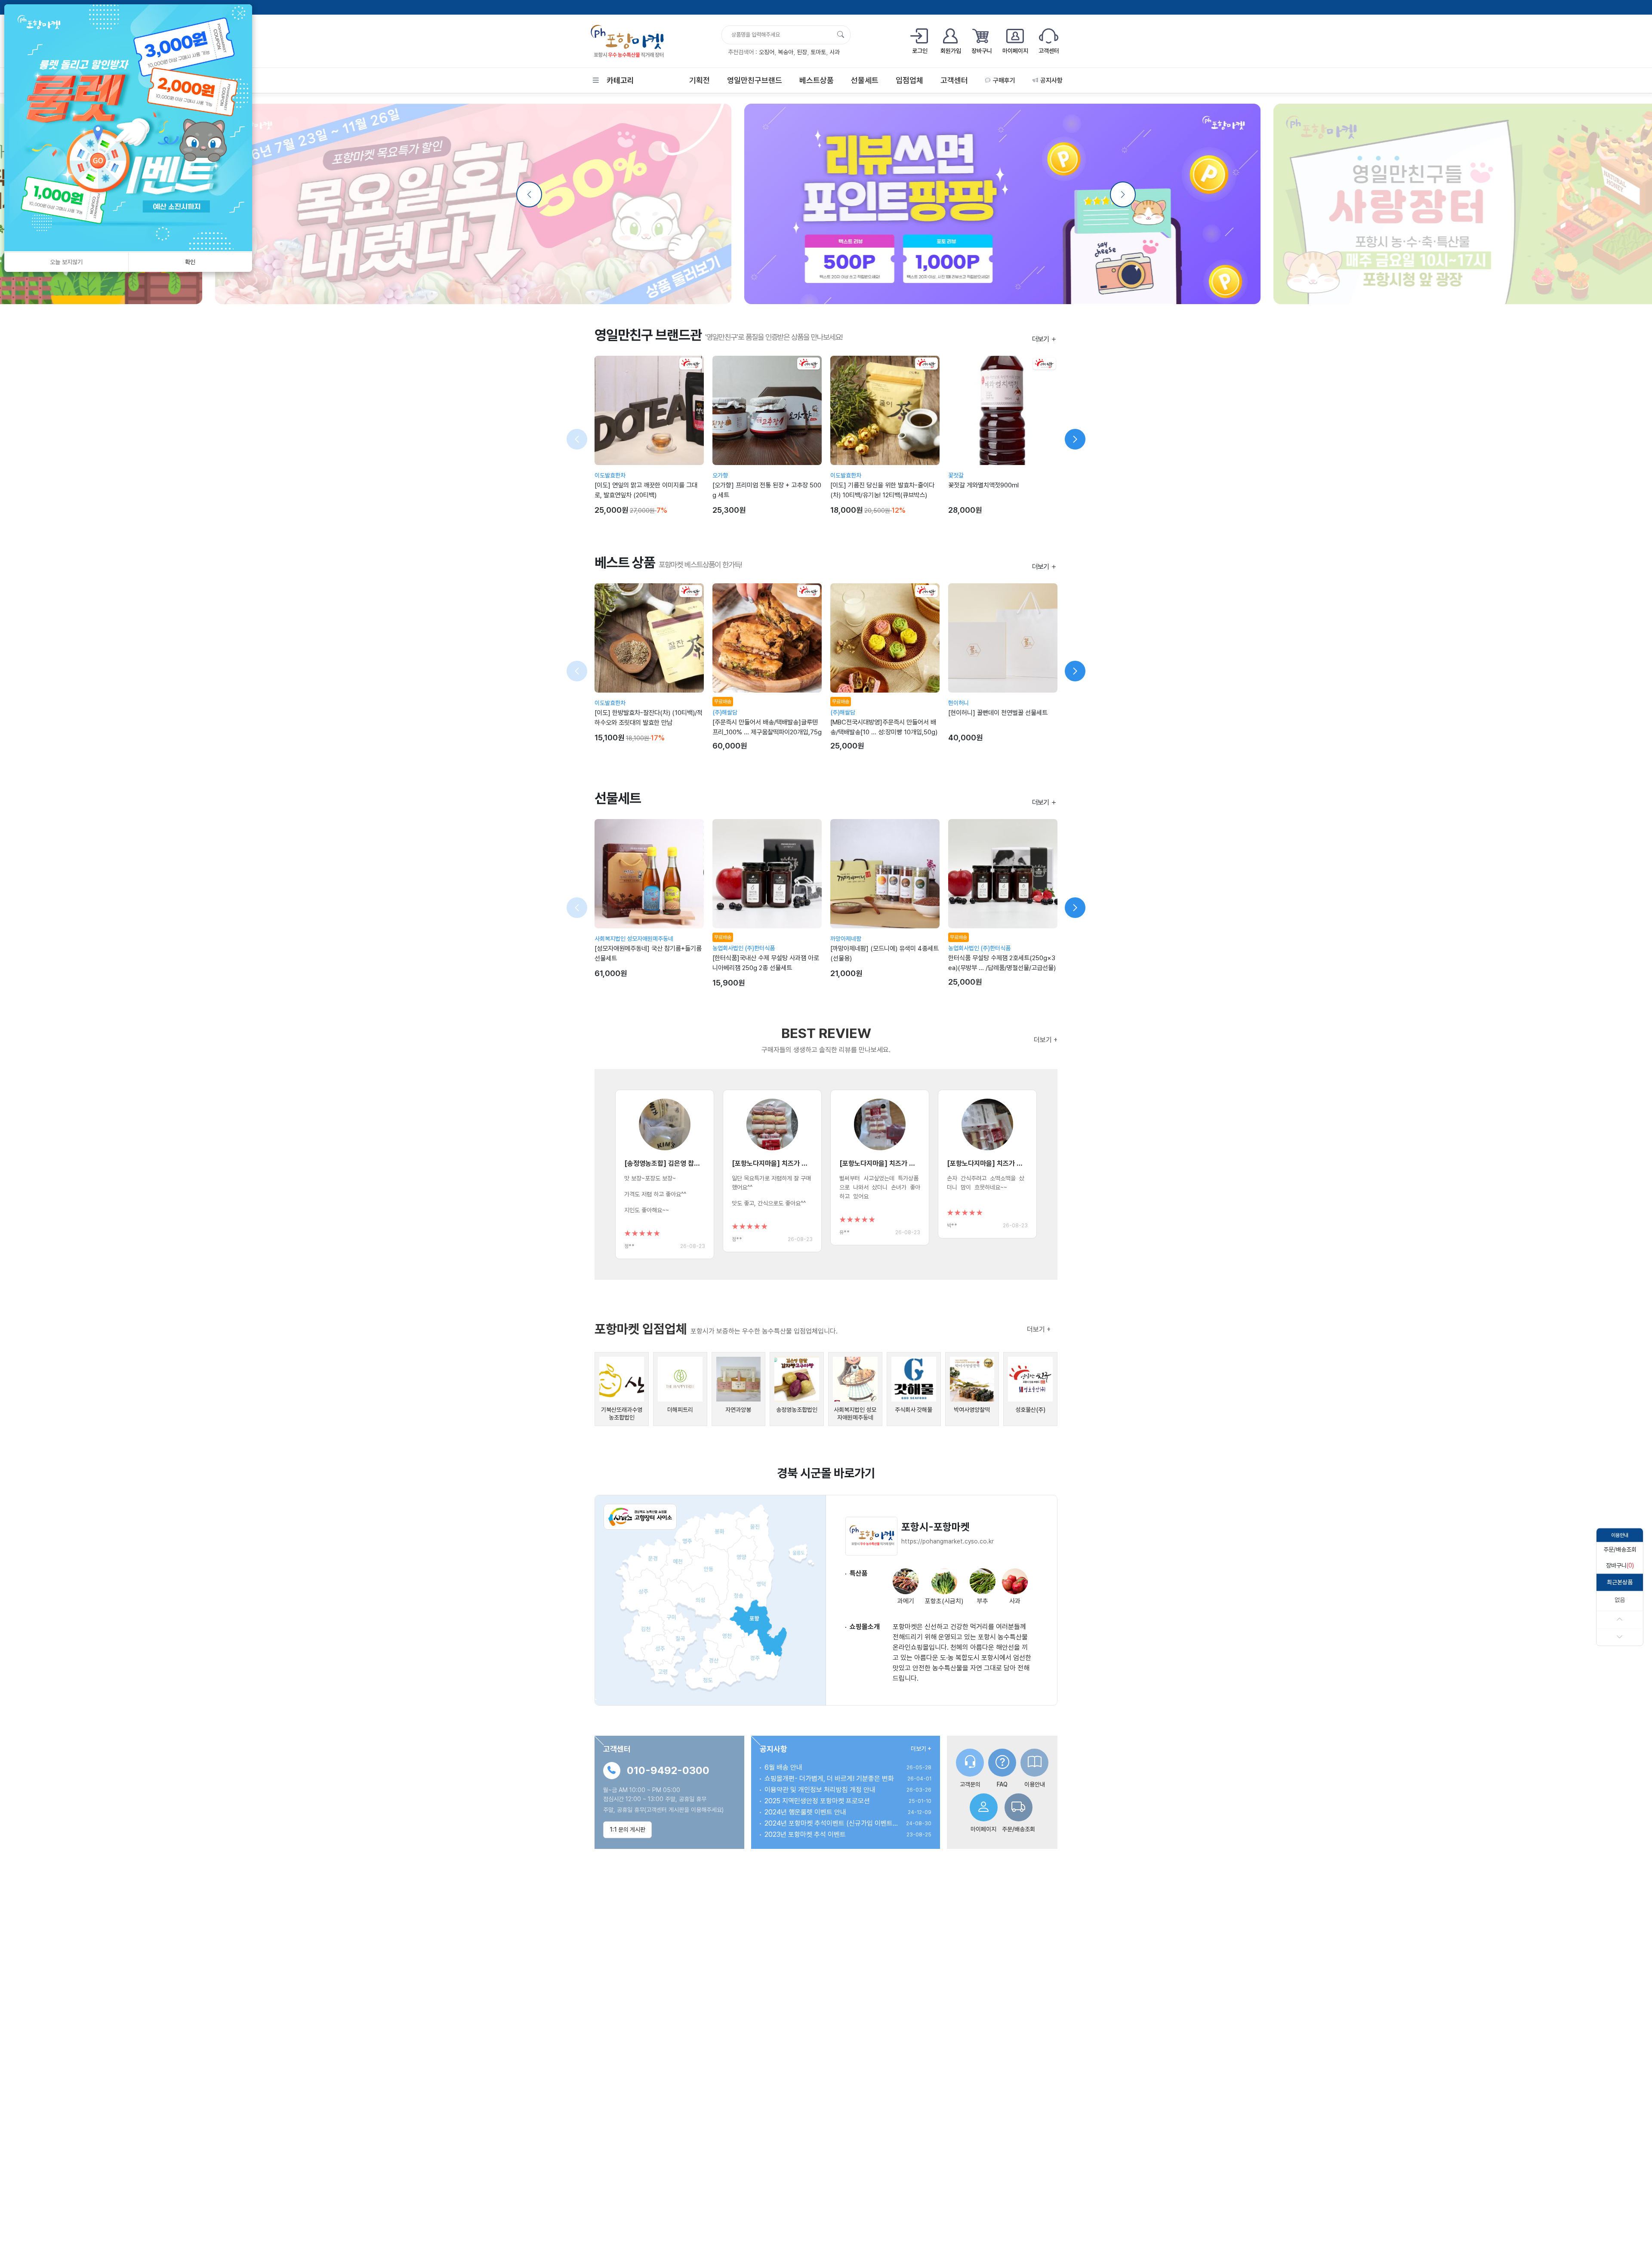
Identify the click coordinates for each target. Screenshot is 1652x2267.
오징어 (767, 52)
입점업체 (909, 80)
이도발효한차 (610, 475)
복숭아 (786, 52)
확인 (190, 262)
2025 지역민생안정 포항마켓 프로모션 (817, 1801)
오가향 (720, 475)
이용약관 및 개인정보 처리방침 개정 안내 (820, 1790)
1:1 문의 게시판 (627, 1830)
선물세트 (865, 80)
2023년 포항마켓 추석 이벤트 (805, 1834)
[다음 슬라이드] (1075, 439)
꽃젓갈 (956, 475)
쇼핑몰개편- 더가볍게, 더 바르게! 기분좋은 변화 (829, 1779)
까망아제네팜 (846, 939)
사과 (835, 52)
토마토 (818, 52)
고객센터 (954, 80)
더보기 (1041, 339)
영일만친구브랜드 (755, 80)
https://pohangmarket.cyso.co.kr (948, 1541)
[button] (1620, 1550)
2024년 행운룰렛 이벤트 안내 (805, 1812)
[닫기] (240, 14)
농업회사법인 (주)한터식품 (744, 948)
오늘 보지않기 (66, 262)
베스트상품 (817, 80)
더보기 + (1046, 1040)
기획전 (700, 80)
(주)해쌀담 (725, 712)
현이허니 (959, 703)
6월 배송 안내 (783, 1767)
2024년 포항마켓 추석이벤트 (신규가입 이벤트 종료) (831, 1823)
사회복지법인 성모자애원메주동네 (634, 939)
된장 (802, 52)
